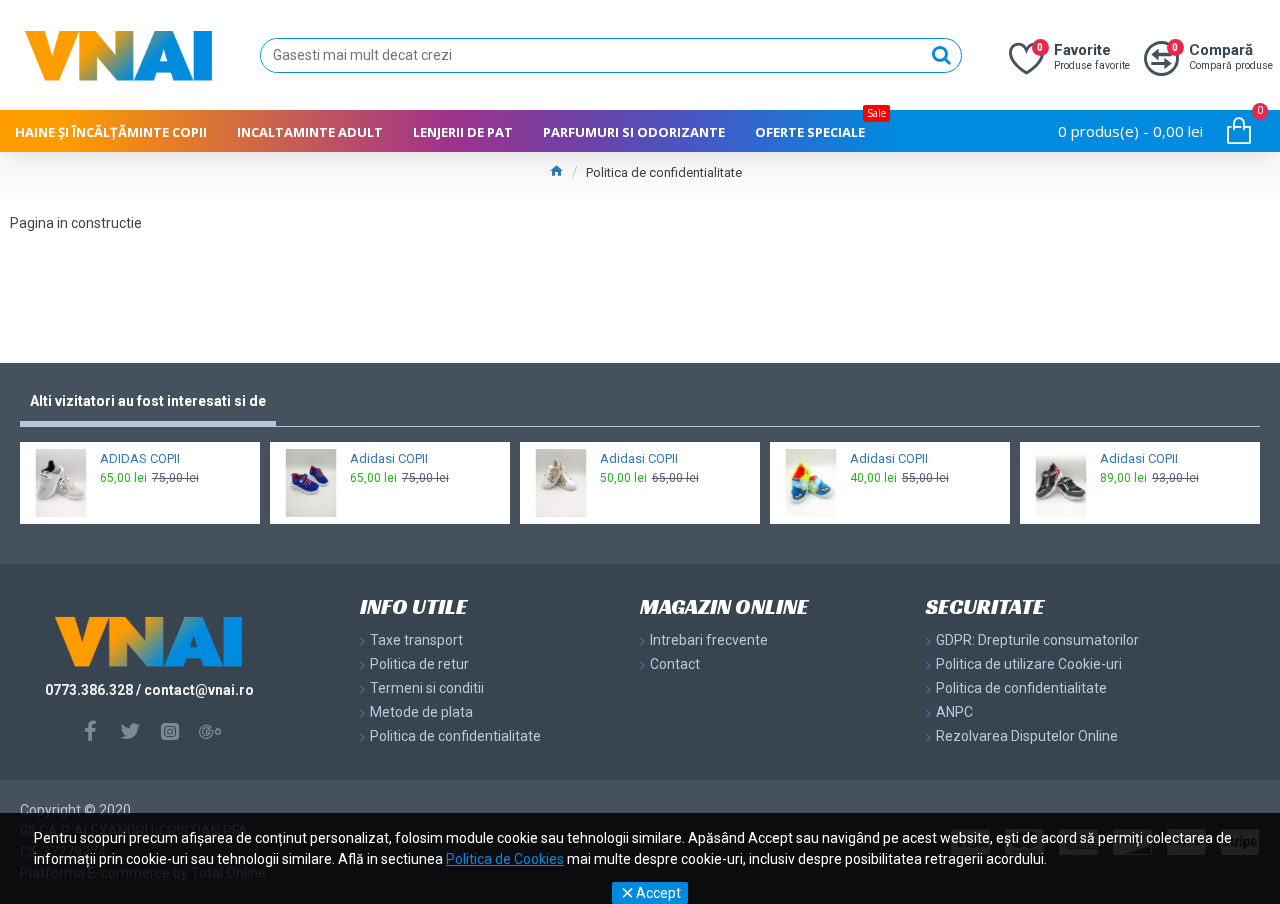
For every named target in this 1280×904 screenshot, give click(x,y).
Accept (658, 893)
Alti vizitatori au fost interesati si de (148, 401)
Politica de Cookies (505, 859)
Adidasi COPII (389, 458)
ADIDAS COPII (140, 458)
